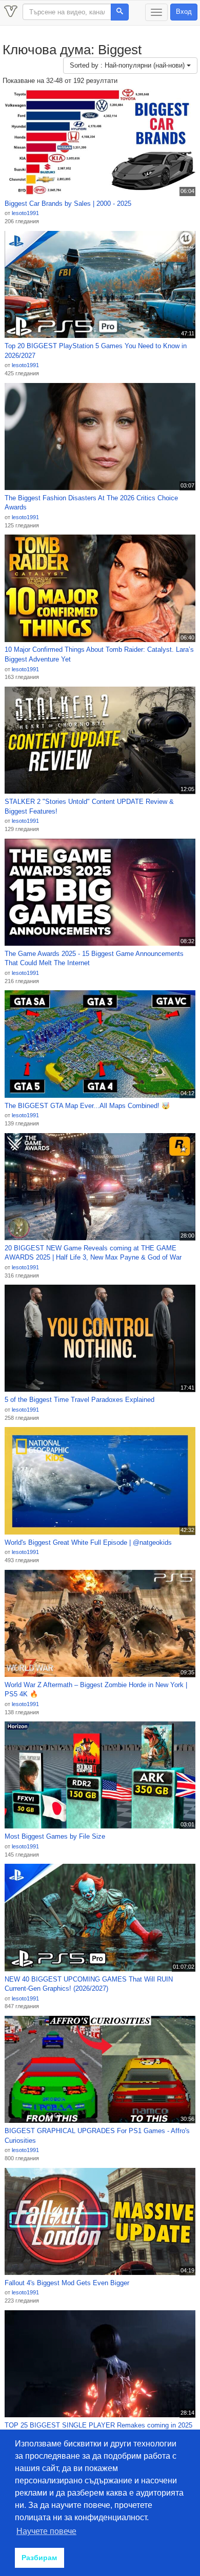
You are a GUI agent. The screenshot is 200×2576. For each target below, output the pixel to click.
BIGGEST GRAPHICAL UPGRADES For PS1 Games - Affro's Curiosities (97, 2136)
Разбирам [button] (39, 2558)
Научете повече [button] (46, 2531)
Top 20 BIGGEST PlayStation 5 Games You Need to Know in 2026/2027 (96, 351)
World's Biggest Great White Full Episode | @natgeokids (88, 1542)
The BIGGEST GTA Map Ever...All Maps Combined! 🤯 (87, 1106)
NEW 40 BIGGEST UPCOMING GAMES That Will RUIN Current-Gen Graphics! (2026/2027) (89, 1984)
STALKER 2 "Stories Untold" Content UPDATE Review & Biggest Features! (89, 806)
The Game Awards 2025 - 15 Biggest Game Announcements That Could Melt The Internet (94, 959)
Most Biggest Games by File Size (55, 1836)
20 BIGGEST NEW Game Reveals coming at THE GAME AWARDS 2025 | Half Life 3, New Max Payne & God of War (93, 1253)
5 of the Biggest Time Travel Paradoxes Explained (79, 1400)
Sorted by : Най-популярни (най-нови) (128, 65)
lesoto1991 (25, 213)
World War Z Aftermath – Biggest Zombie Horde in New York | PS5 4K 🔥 (96, 1690)
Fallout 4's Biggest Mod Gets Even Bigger (67, 2283)
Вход (184, 12)
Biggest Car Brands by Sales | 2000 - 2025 (68, 204)
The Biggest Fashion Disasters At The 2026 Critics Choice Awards (91, 503)
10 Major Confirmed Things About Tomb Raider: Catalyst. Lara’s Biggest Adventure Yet (99, 654)
